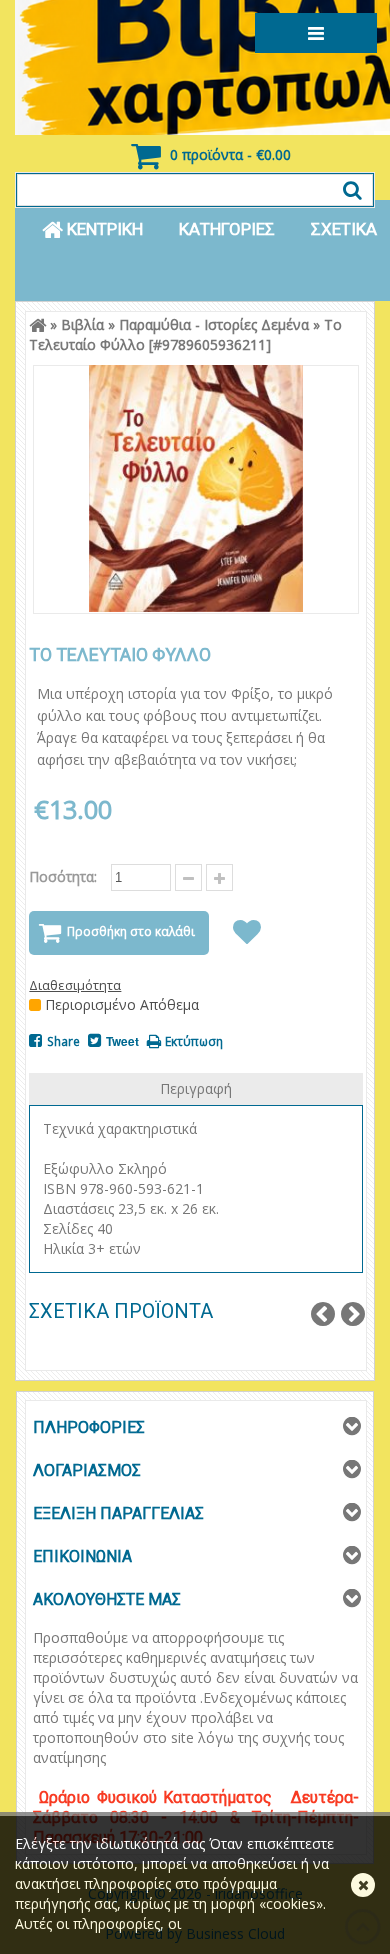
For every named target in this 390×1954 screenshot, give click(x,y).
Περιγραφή (196, 1088)
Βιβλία (82, 324)
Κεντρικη (103, 229)
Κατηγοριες (227, 229)
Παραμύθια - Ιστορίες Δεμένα (214, 324)
